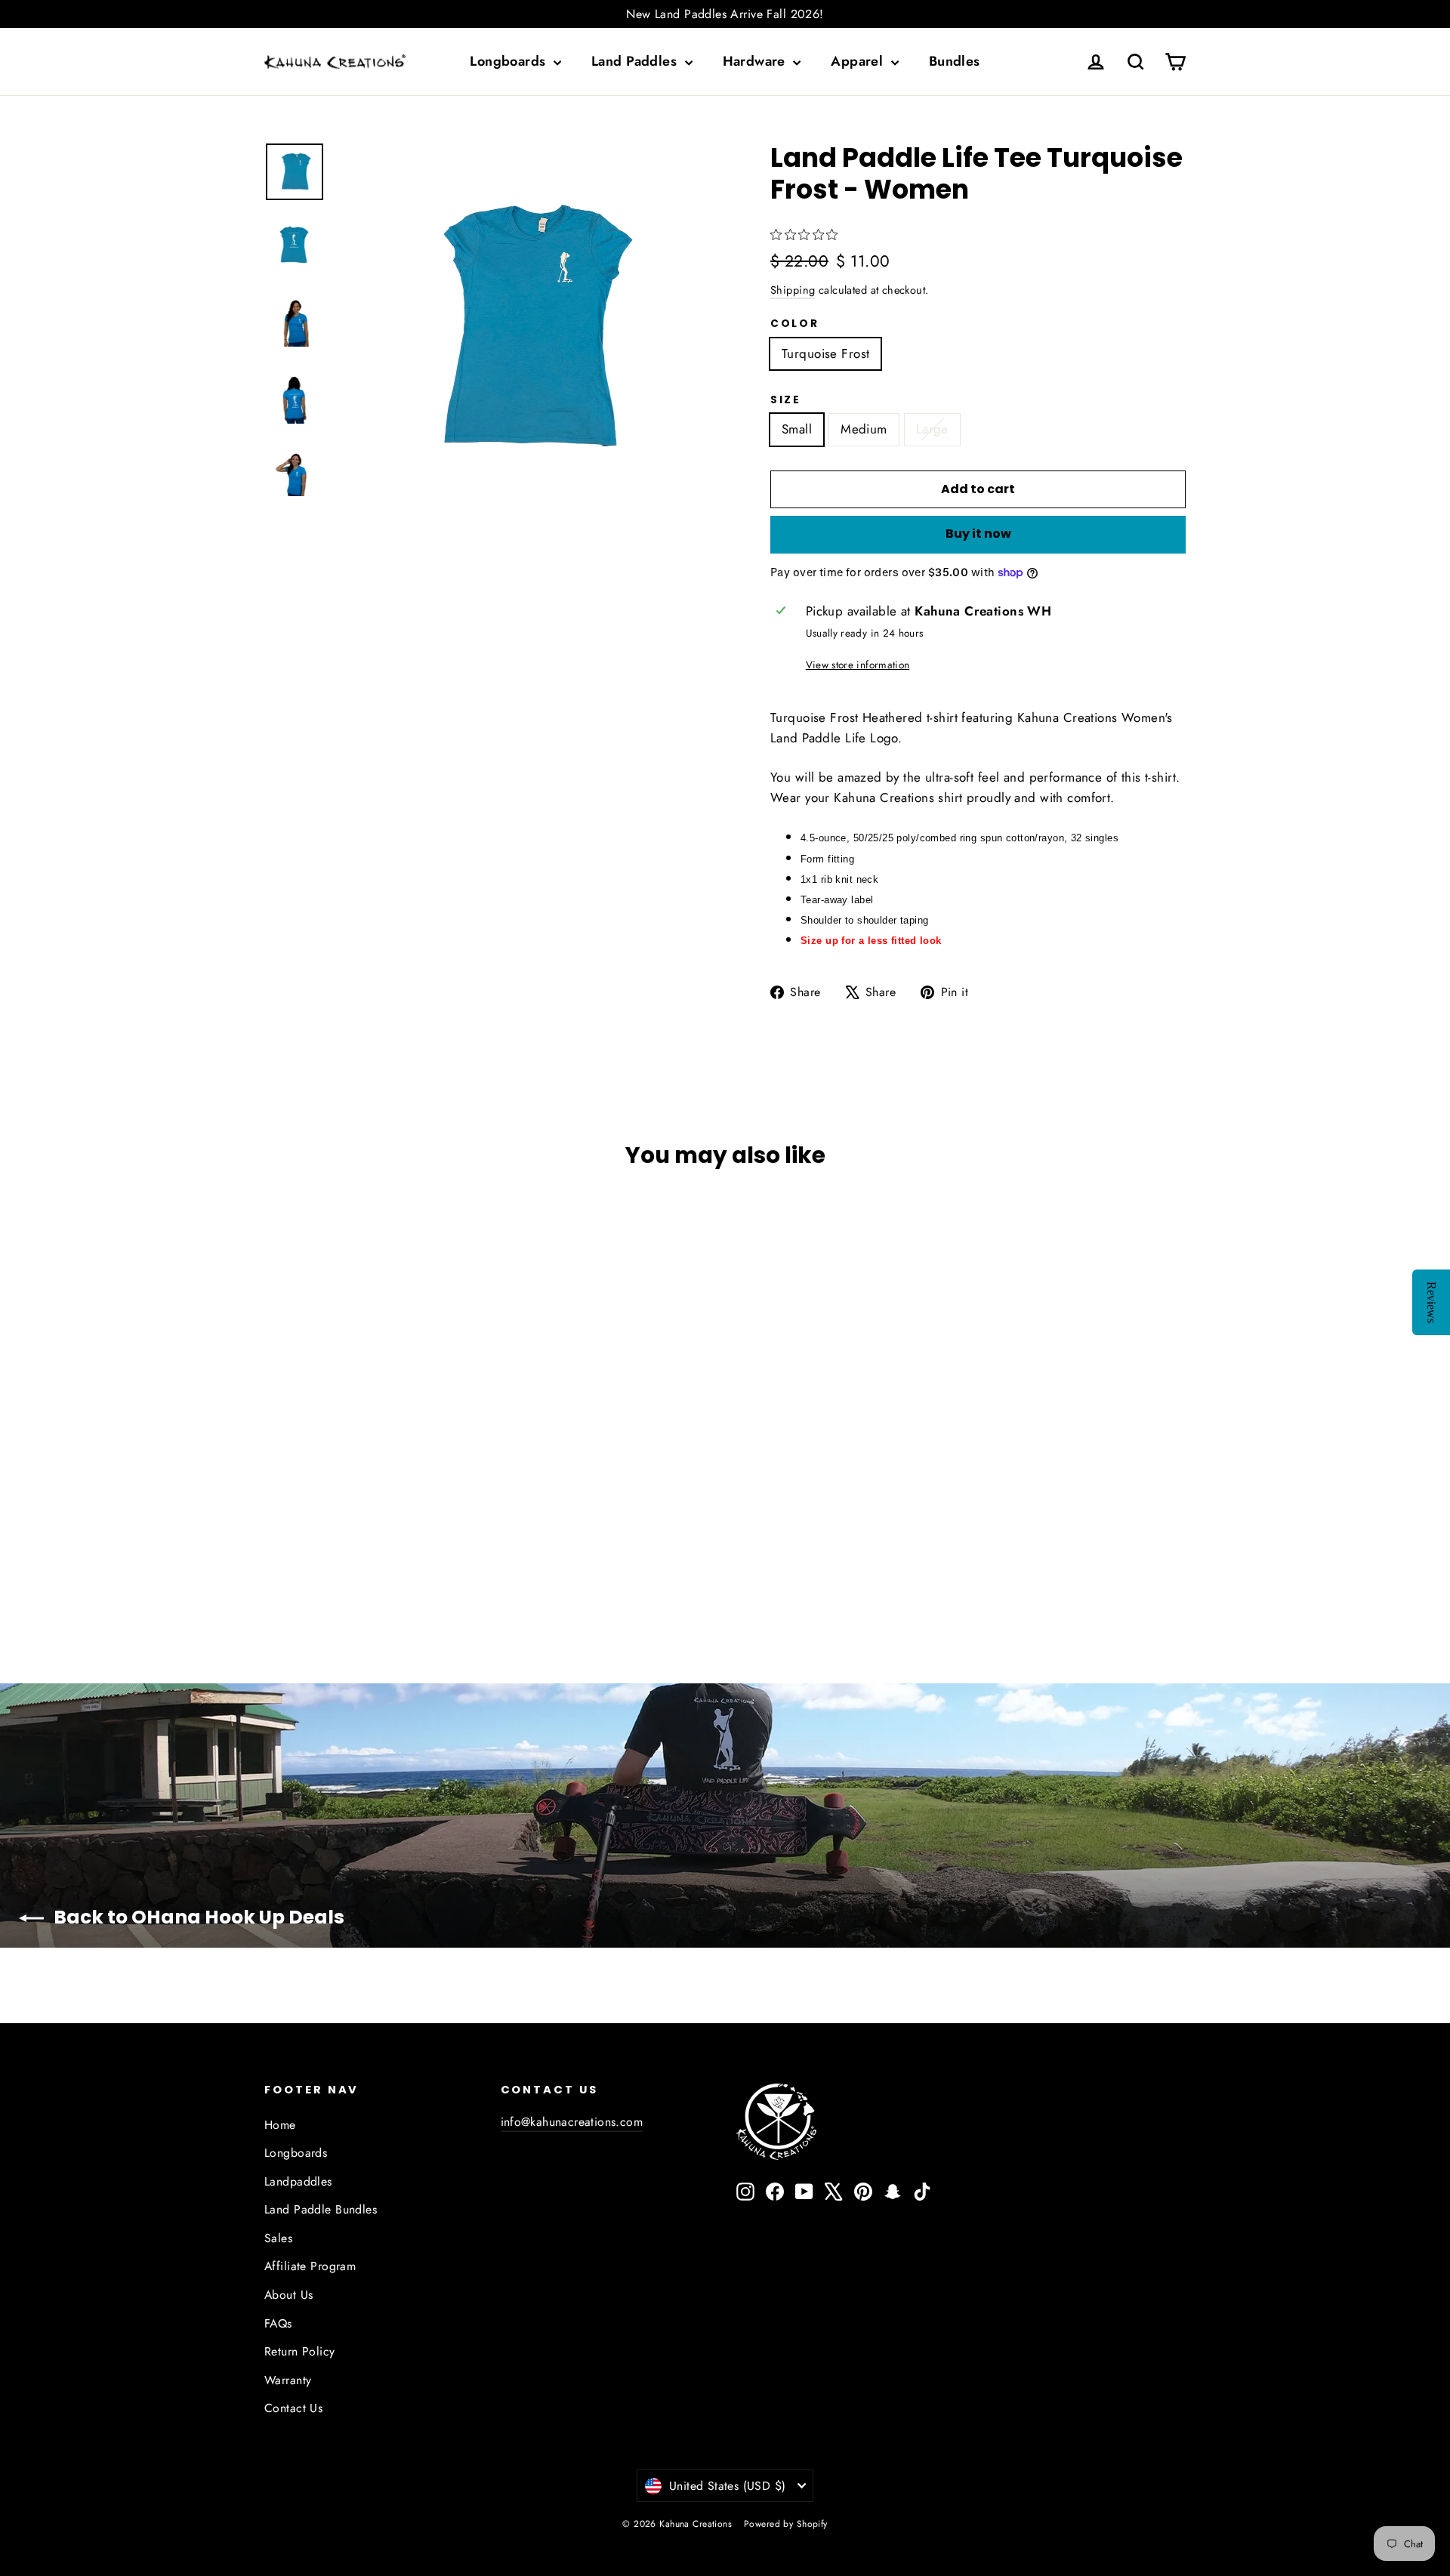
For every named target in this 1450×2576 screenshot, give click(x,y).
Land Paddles (636, 61)
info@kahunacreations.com (572, 2122)
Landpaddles (298, 2181)
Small (797, 429)
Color (795, 324)
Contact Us (293, 2408)
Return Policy (300, 2351)
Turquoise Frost (825, 353)
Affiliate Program (310, 2266)
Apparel (859, 61)
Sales (278, 2238)
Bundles (955, 61)
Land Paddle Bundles (321, 2209)
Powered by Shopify (786, 2524)
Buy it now (978, 534)
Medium (864, 429)
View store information (858, 665)
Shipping (793, 290)
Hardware (756, 61)
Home (280, 2125)
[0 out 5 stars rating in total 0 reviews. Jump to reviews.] (808, 235)
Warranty (288, 2380)
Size (786, 400)
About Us (288, 2295)
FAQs (278, 2323)
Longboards (510, 61)
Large (932, 429)
